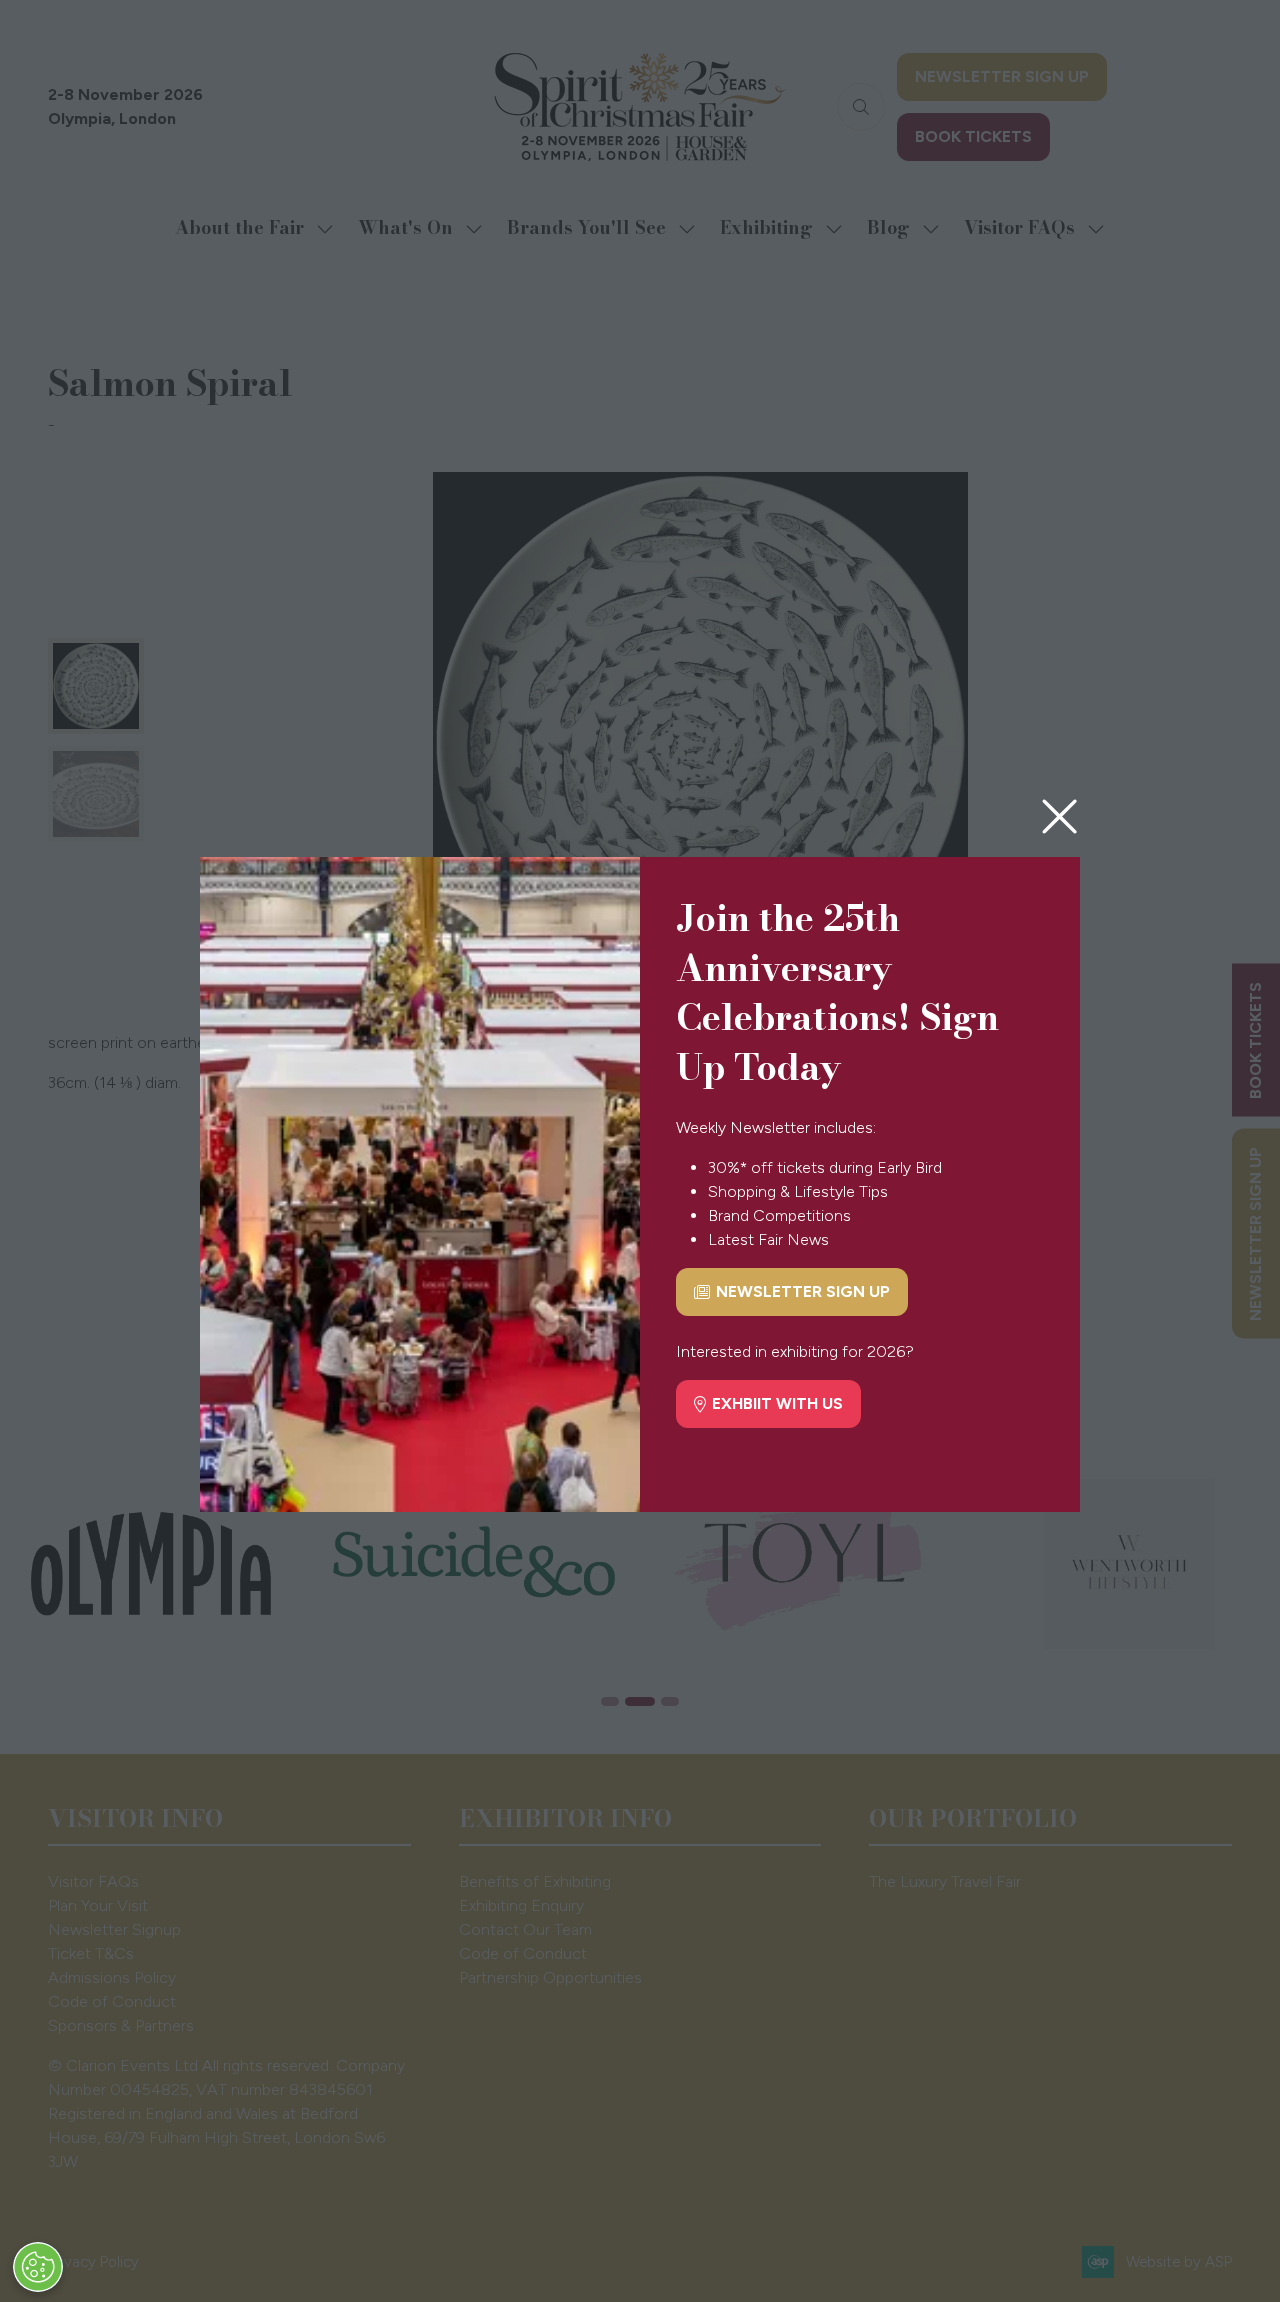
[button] (1059, 817)
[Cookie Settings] (38, 2267)
